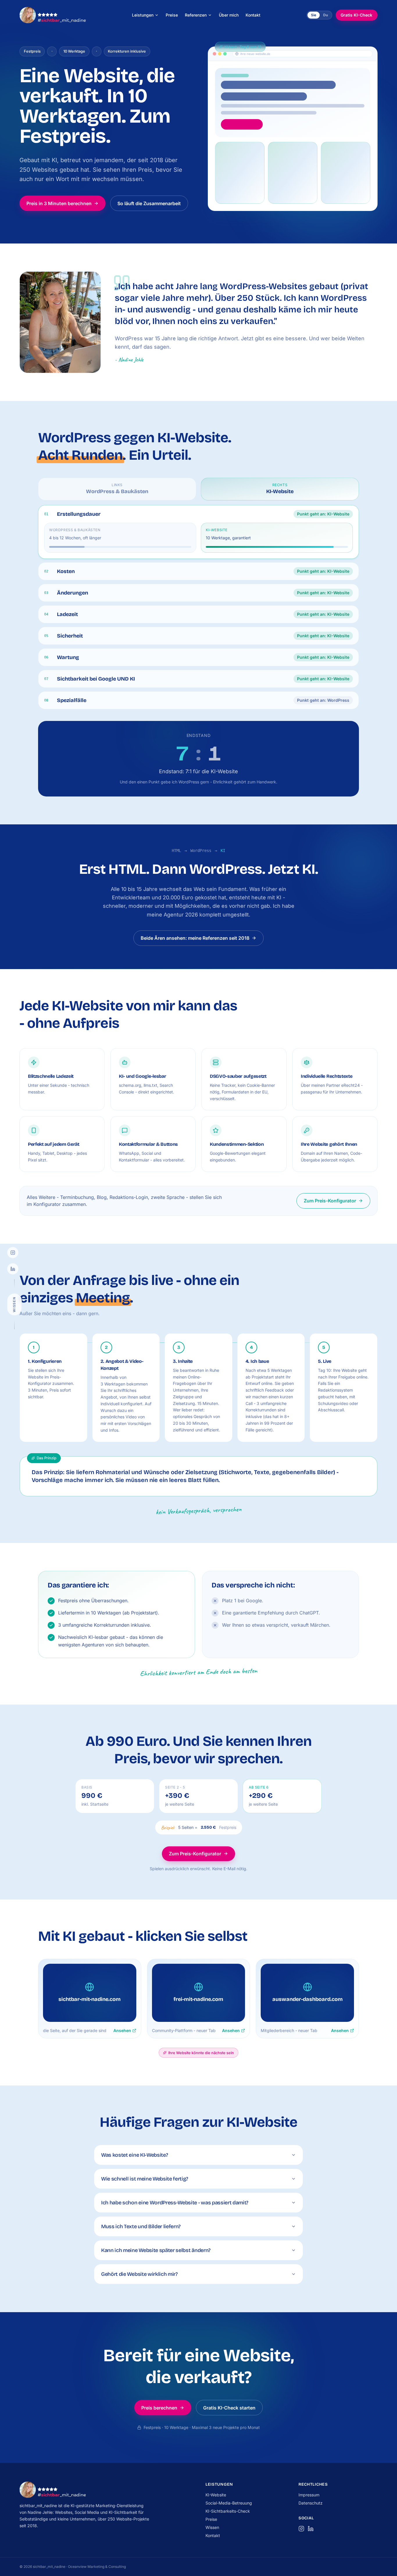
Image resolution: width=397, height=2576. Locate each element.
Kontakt (213, 2535)
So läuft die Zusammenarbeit (149, 203)
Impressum (309, 2495)
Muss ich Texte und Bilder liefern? (141, 2226)
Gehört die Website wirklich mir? (139, 2274)
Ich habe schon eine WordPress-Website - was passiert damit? (175, 2203)
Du (326, 15)
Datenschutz (311, 2503)
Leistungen (143, 15)
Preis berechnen (159, 2408)
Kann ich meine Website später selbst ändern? (156, 2250)
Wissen (212, 2527)
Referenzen (196, 15)
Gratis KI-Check (356, 15)
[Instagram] (13, 1252)
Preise (211, 2519)
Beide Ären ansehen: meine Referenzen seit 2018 (195, 938)
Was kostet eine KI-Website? (134, 2155)
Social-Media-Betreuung (229, 2503)
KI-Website (216, 2495)
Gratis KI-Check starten (229, 2408)
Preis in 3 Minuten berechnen (59, 203)
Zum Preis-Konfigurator (330, 1201)
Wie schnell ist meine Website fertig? (145, 2179)
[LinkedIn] (13, 1269)
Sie (314, 15)
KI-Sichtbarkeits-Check (228, 2511)
